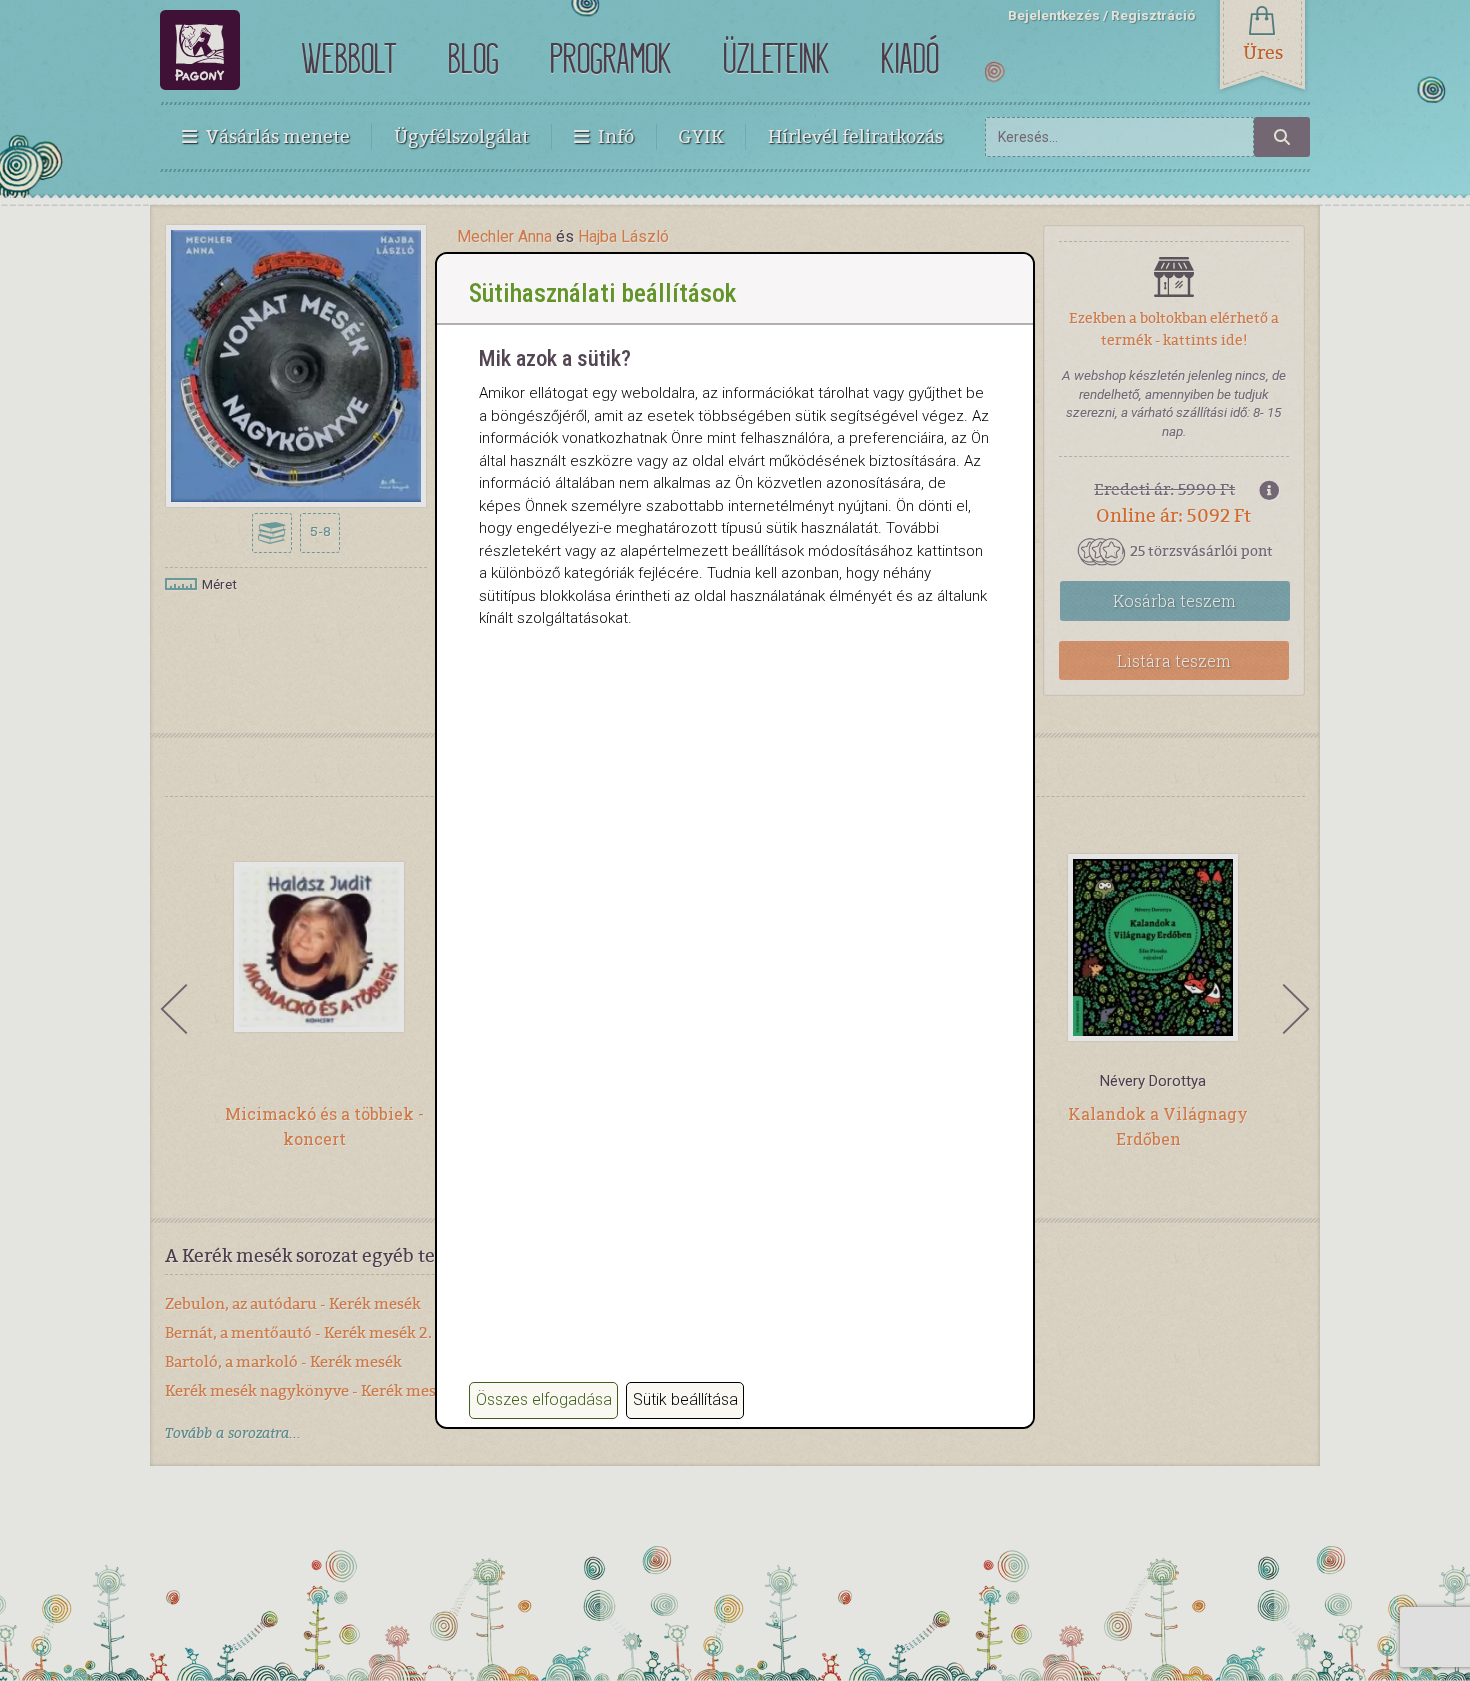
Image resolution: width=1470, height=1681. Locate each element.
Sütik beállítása (685, 1399)
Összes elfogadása (544, 1399)
